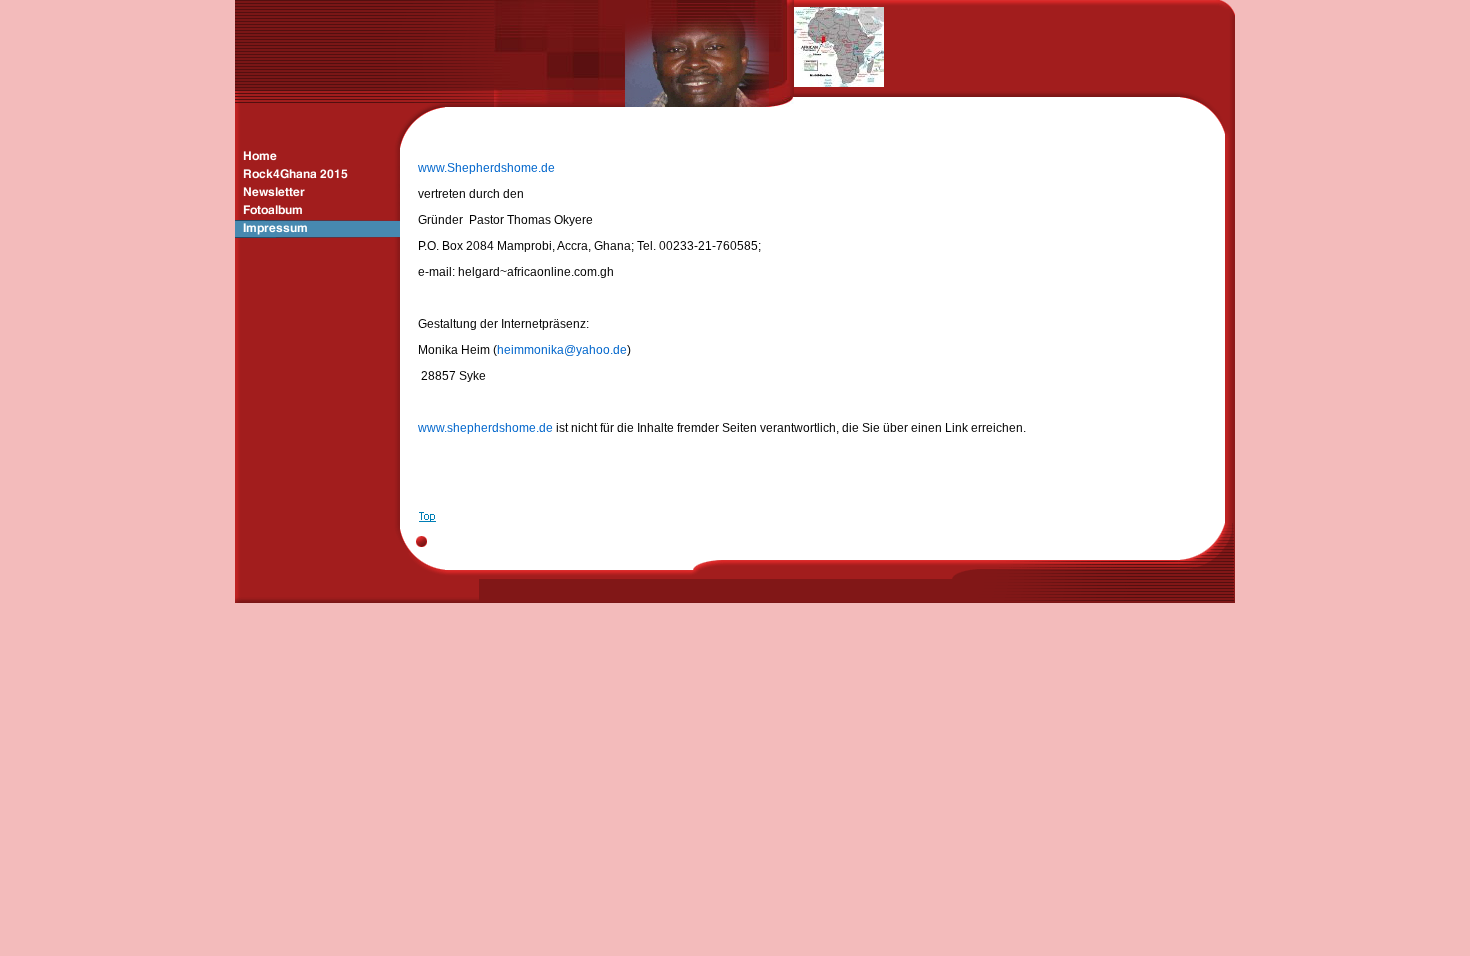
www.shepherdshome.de (485, 428)
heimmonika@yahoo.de (562, 350)
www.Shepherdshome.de (486, 168)
